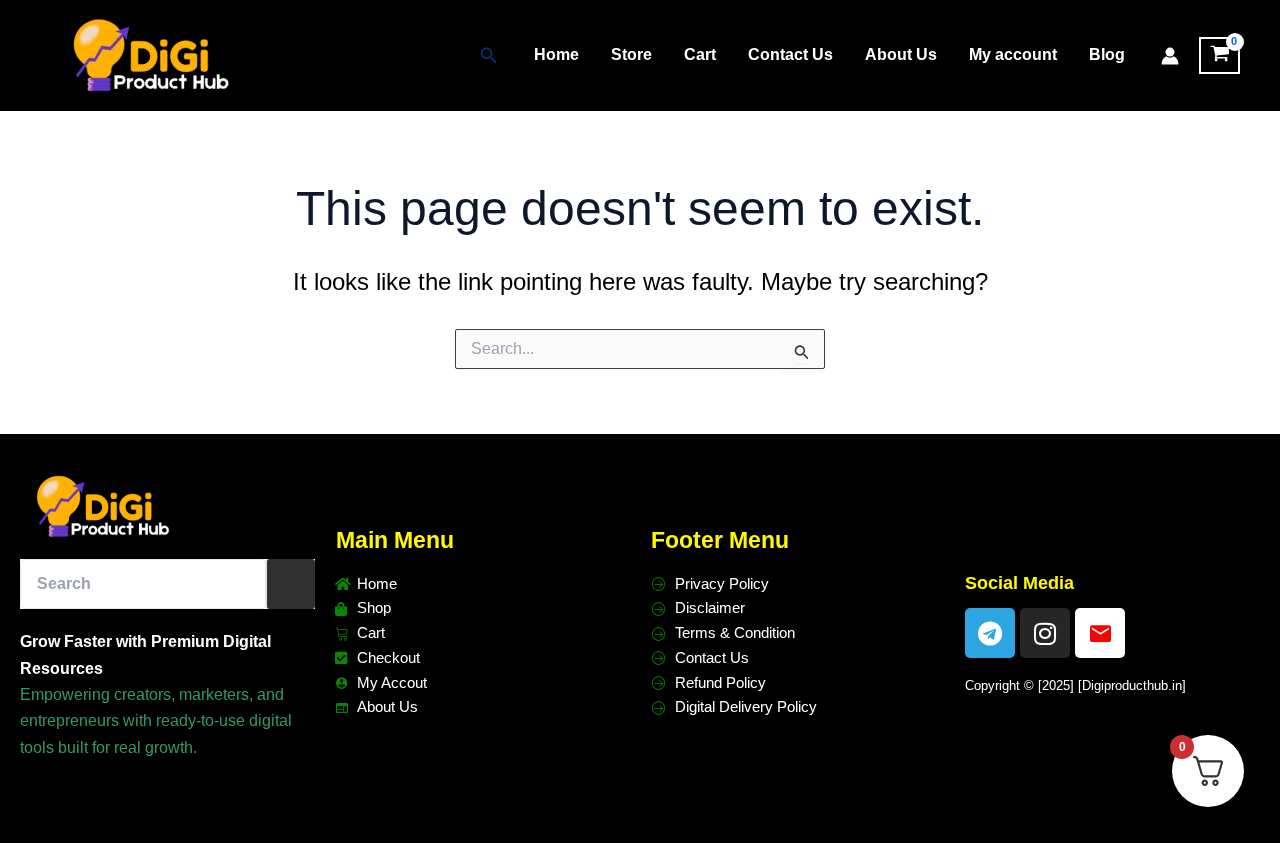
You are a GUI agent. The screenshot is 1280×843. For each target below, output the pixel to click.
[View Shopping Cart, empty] (1219, 56)
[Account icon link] (1170, 56)
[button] (489, 56)
